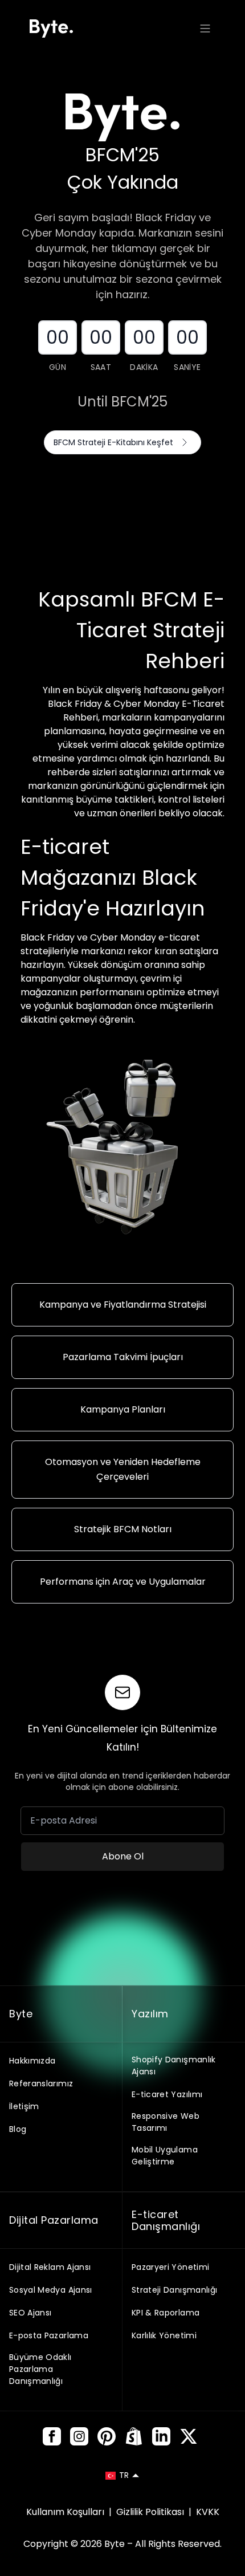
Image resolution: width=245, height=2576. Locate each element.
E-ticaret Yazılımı (167, 2094)
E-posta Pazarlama (49, 2335)
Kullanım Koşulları (66, 2512)
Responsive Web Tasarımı (166, 2122)
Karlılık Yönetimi (164, 2335)
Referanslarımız (41, 2083)
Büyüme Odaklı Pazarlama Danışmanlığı (40, 2369)
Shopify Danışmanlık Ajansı (174, 2066)
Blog (18, 2129)
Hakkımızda (32, 2061)
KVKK (208, 2512)
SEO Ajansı (30, 2313)
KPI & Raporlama (166, 2313)
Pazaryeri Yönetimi (170, 2267)
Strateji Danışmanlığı (174, 2290)
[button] (122, 2475)
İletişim (24, 2106)
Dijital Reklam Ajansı (50, 2267)
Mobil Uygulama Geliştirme (165, 2156)
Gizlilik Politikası (151, 2512)
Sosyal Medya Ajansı (51, 2290)
